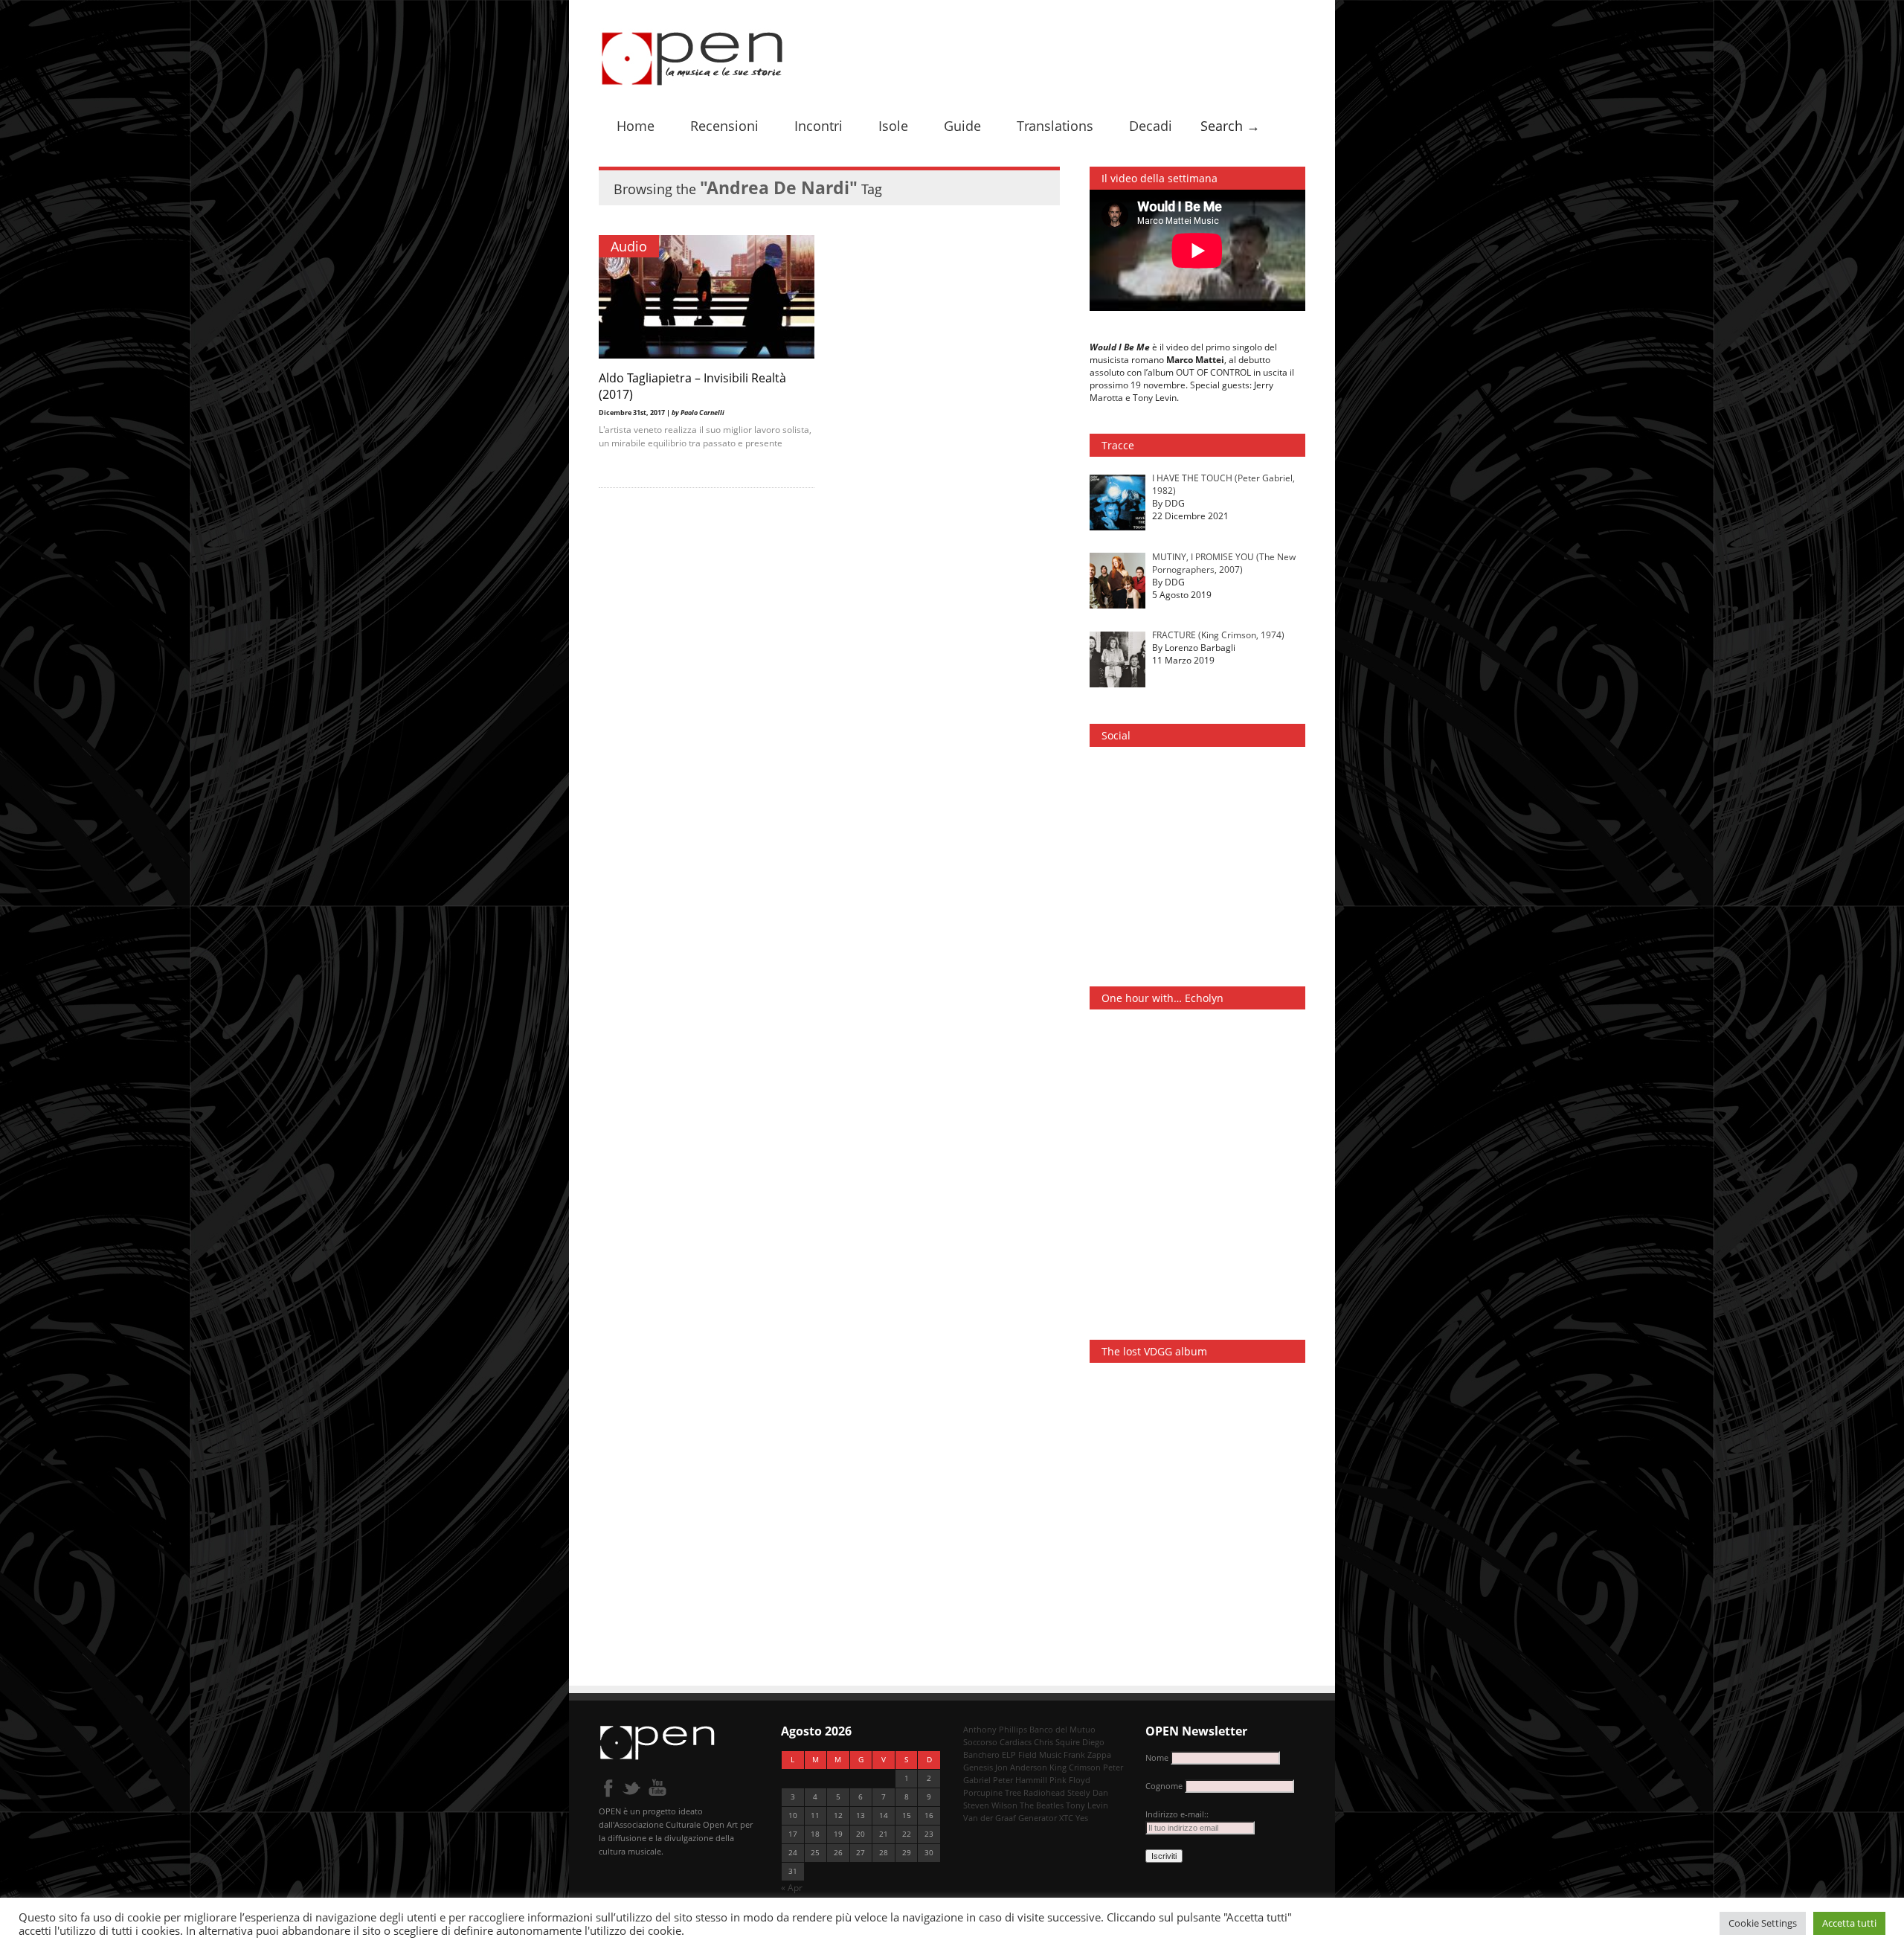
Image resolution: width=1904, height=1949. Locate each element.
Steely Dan (1088, 1792)
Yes (1082, 1818)
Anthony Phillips (995, 1729)
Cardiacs (1016, 1742)
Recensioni (724, 126)
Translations (1055, 126)
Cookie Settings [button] (1763, 1923)
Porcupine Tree (992, 1792)
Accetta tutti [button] (1849, 1923)
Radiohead (1044, 1792)
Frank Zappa (1087, 1754)
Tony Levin (1087, 1805)
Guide (962, 126)
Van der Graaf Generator (1010, 1818)
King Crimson (1075, 1767)
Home (636, 126)
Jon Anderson (1021, 1767)
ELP (1009, 1754)
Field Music (1040, 1754)
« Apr (792, 1888)
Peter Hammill (1020, 1780)
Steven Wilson (990, 1805)
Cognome (1164, 1786)
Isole (893, 126)
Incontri (818, 126)
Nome (1157, 1757)
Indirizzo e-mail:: (1177, 1814)
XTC (1066, 1818)
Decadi (1151, 126)
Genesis (978, 1767)
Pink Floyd (1070, 1780)
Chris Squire (1057, 1742)
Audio (629, 246)
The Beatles (1042, 1805)
